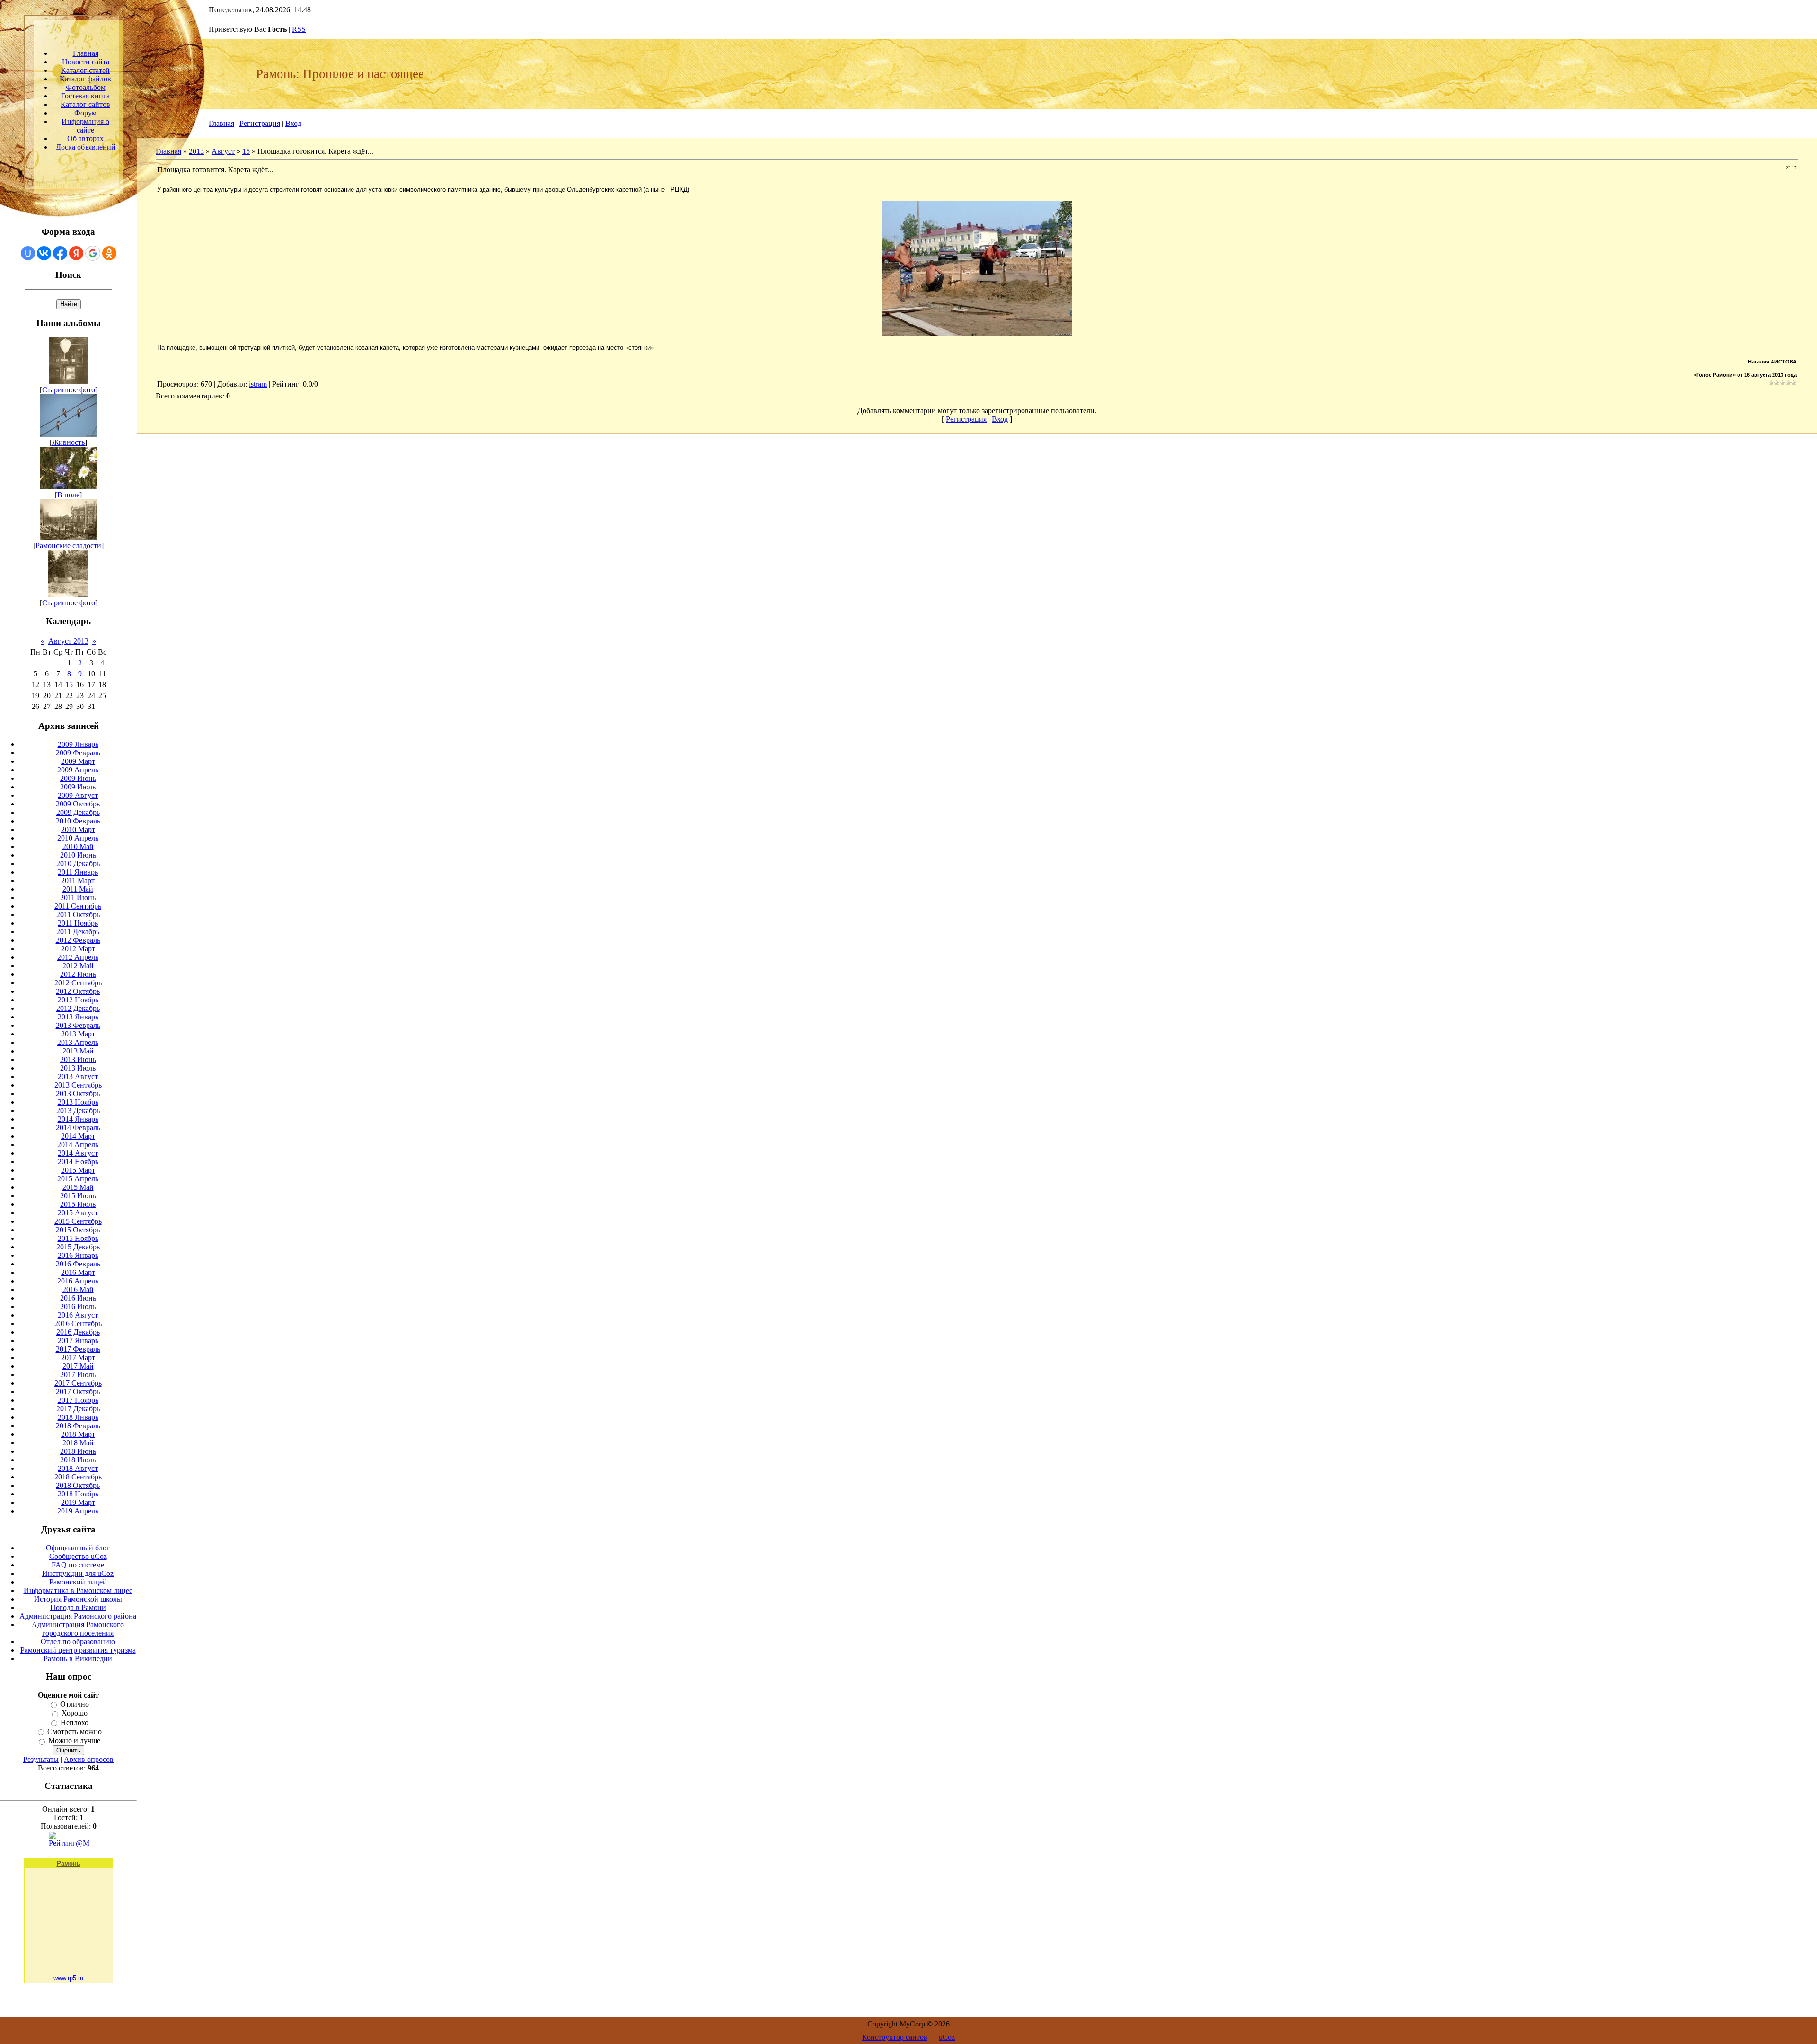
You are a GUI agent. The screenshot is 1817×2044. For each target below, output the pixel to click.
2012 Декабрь (78, 1008)
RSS (299, 29)
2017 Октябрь (78, 1392)
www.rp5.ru (68, 1978)
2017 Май (78, 1366)
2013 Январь (78, 1017)
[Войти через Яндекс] (76, 253)
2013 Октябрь (78, 1093)
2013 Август (78, 1076)
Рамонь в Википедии (78, 1659)
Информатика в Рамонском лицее (78, 1590)
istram (258, 384)
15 (69, 685)
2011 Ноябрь (78, 923)
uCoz (947, 2037)
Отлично (75, 1704)
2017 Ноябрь (78, 1400)
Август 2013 (68, 641)
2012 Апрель (78, 957)
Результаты (41, 1759)
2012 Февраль (78, 940)
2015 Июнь (78, 1196)
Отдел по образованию (78, 1641)
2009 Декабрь (78, 812)
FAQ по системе (78, 1565)
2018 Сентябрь (78, 1477)
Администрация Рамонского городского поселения (78, 1629)
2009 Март (78, 761)
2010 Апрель (78, 838)
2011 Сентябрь (78, 906)
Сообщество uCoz (78, 1556)
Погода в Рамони (78, 1607)
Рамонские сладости (68, 545)
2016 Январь (78, 1255)
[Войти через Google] (93, 253)
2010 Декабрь (78, 863)
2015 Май (78, 1187)
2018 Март (78, 1434)
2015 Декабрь (78, 1247)
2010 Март (78, 829)
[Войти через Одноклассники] (109, 253)
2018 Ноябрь (78, 1494)
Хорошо (75, 1713)
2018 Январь (78, 1417)
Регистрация (260, 123)
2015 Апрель (78, 1179)
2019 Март (78, 1502)
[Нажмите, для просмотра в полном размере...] (977, 333)
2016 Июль (78, 1306)
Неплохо (75, 1722)
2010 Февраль (78, 821)
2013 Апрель (78, 1042)
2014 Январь (78, 1119)
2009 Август (78, 795)
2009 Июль (78, 787)
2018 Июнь (78, 1451)
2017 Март (78, 1358)
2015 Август (78, 1213)
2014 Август (78, 1153)
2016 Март (78, 1272)
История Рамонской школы (78, 1599)
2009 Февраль (78, 753)
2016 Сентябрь (78, 1323)
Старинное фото (69, 390)
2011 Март (78, 880)
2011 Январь (78, 872)
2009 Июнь (78, 778)
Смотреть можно (75, 1731)
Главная (221, 123)
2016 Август (78, 1315)
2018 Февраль (78, 1426)
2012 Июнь (78, 974)
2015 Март (78, 1170)
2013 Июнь (78, 1059)
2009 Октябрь (78, 804)
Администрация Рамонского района (78, 1616)
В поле (68, 495)
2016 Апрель (78, 1281)
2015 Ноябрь (78, 1238)
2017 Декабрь (78, 1409)
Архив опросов (89, 1759)
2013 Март (78, 1034)
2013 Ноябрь (78, 1102)
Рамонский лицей (78, 1582)
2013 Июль (78, 1068)
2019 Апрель (78, 1511)
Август (223, 151)
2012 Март (78, 949)
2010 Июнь (78, 855)
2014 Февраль (78, 1128)
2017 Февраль (78, 1349)
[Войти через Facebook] (60, 253)
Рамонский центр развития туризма (78, 1650)
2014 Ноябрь (78, 1162)
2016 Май (78, 1289)
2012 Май (78, 966)
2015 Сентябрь (78, 1221)
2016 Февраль (78, 1264)
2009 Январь (78, 744)
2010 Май (78, 846)
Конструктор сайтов (895, 2037)
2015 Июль (78, 1204)
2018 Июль (78, 1460)
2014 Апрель (78, 1145)
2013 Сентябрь (78, 1085)
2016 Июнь (78, 1298)
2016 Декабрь (78, 1332)
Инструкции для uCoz (78, 1573)
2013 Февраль (78, 1025)
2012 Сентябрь (78, 983)
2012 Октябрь (78, 991)
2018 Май (78, 1443)
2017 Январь (78, 1341)
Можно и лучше (74, 1741)
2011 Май (78, 889)
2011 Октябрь (78, 915)
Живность (68, 442)
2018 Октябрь (78, 1485)
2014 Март (78, 1136)
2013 (196, 151)
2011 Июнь (78, 898)
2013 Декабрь (78, 1110)
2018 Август (78, 1468)
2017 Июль (78, 1375)
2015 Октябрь (78, 1230)
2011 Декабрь (78, 932)
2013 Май (78, 1051)
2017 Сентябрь (78, 1383)
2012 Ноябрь (78, 1000)
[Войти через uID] (28, 253)
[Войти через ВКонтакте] (44, 253)
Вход (293, 123)
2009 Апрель (78, 770)
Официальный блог (78, 1548)
